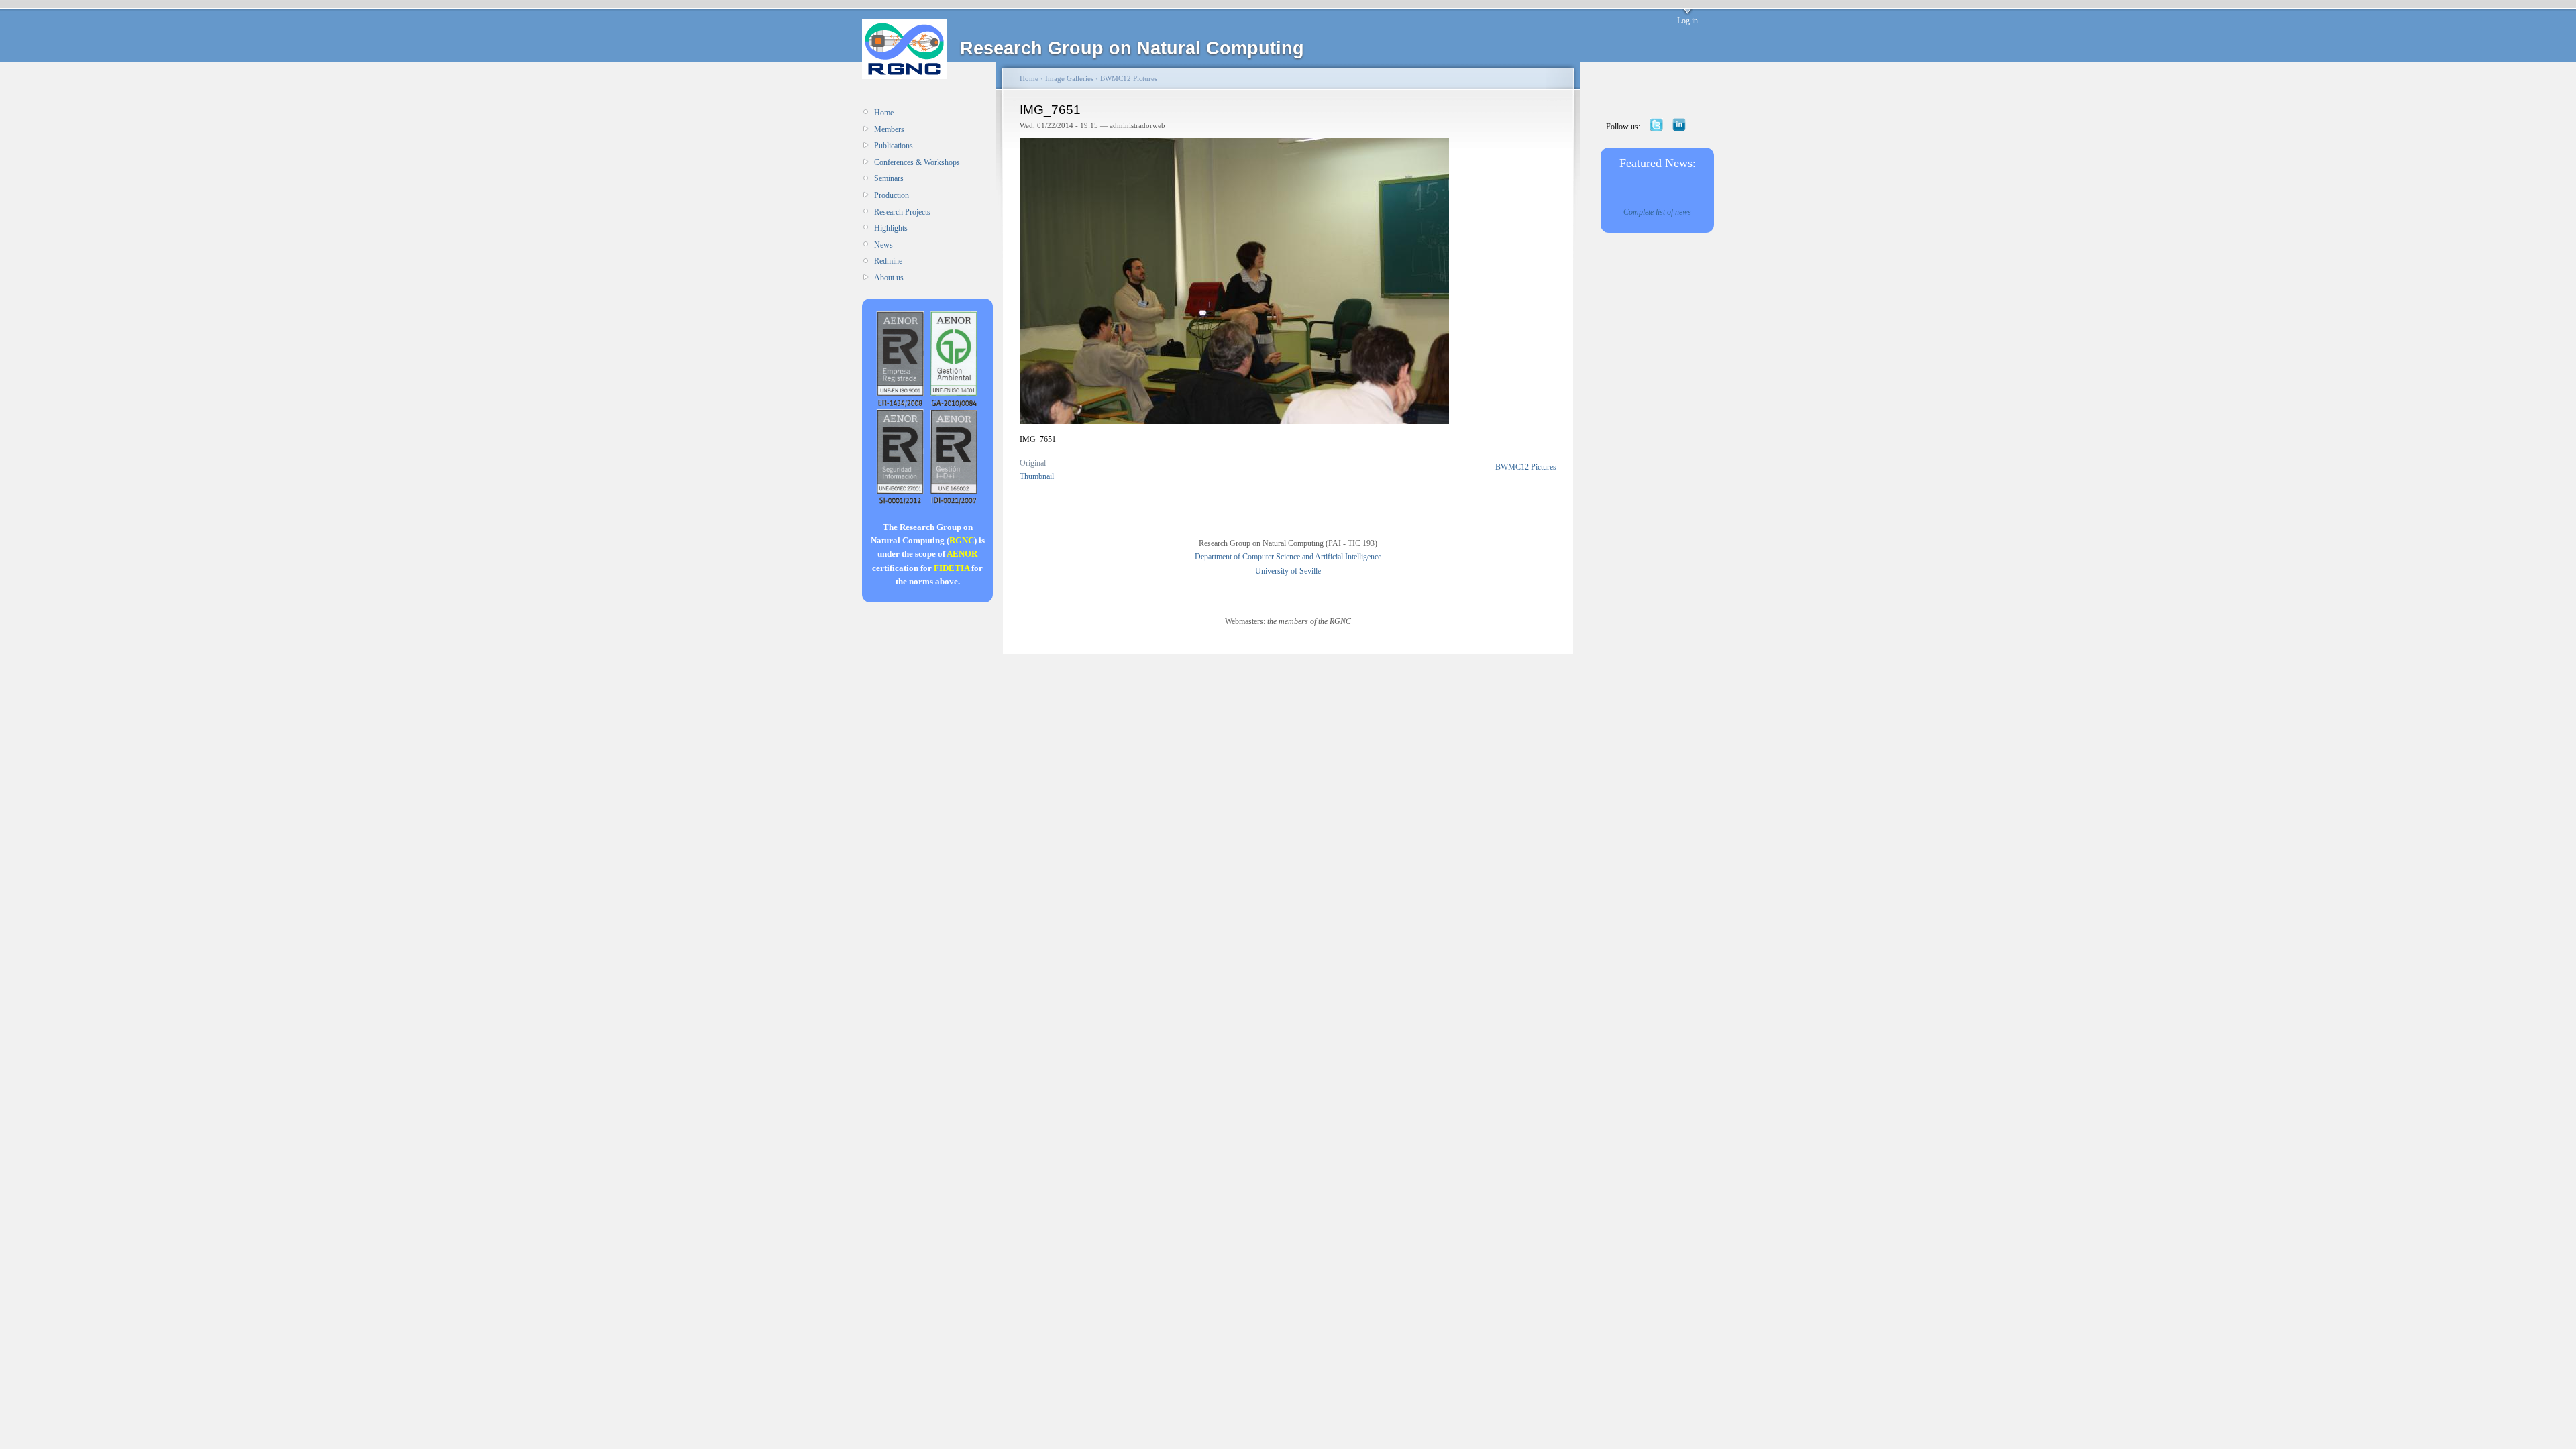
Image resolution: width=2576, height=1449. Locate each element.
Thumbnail (1037, 476)
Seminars (889, 178)
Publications (894, 146)
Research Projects (902, 212)
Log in (1687, 21)
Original (1033, 463)
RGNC (962, 540)
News (883, 245)
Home (884, 113)
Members (889, 129)
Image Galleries (1069, 78)
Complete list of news (1657, 212)
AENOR (962, 554)
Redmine (888, 261)
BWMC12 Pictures (1129, 78)
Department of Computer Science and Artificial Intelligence (1288, 557)
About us (889, 278)
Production (892, 195)
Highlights (891, 228)
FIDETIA (952, 568)
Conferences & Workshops (917, 162)
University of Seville (1288, 571)
